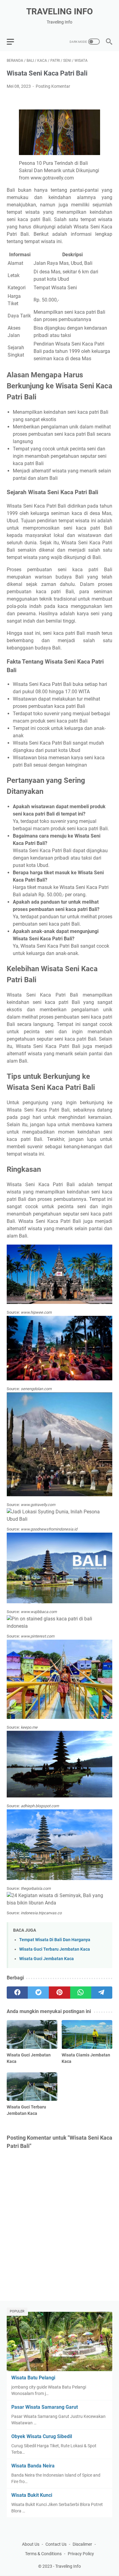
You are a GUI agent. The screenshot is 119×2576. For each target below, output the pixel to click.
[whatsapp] (81, 1993)
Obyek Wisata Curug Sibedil (42, 2436)
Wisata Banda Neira (33, 2466)
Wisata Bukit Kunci (32, 2495)
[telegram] (102, 1993)
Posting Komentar (53, 86)
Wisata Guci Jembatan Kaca (47, 1959)
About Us (31, 2544)
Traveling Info (60, 11)
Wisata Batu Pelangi (33, 2378)
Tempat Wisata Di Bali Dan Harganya (55, 1940)
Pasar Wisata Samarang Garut (45, 2407)
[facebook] (17, 1993)
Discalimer (82, 2544)
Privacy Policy (81, 2554)
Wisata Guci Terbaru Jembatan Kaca (55, 1949)
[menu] (14, 42)
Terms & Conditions (43, 2554)
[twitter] (38, 1993)
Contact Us (56, 2544)
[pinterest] (59, 1993)
